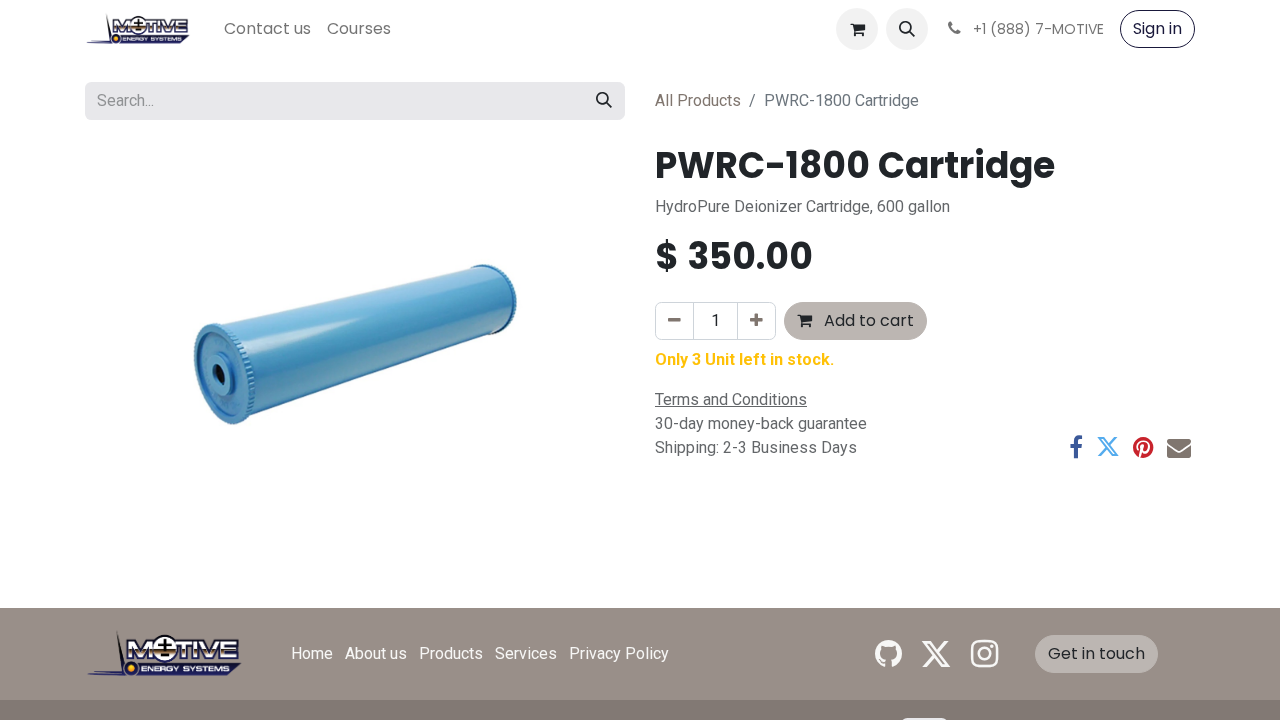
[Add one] (756, 321)
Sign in (1157, 28)
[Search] (604, 101)
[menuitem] (267, 29)
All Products (698, 100)
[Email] (1179, 447)
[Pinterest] (1143, 447)
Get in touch (1096, 653)
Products (451, 653)
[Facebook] (1076, 447)
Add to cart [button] (867, 320)
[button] (907, 29)
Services (526, 653)
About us (376, 653)
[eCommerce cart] (857, 29)
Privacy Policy (619, 653)
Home (312, 653)
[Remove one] (674, 321)
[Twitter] (1108, 447)
